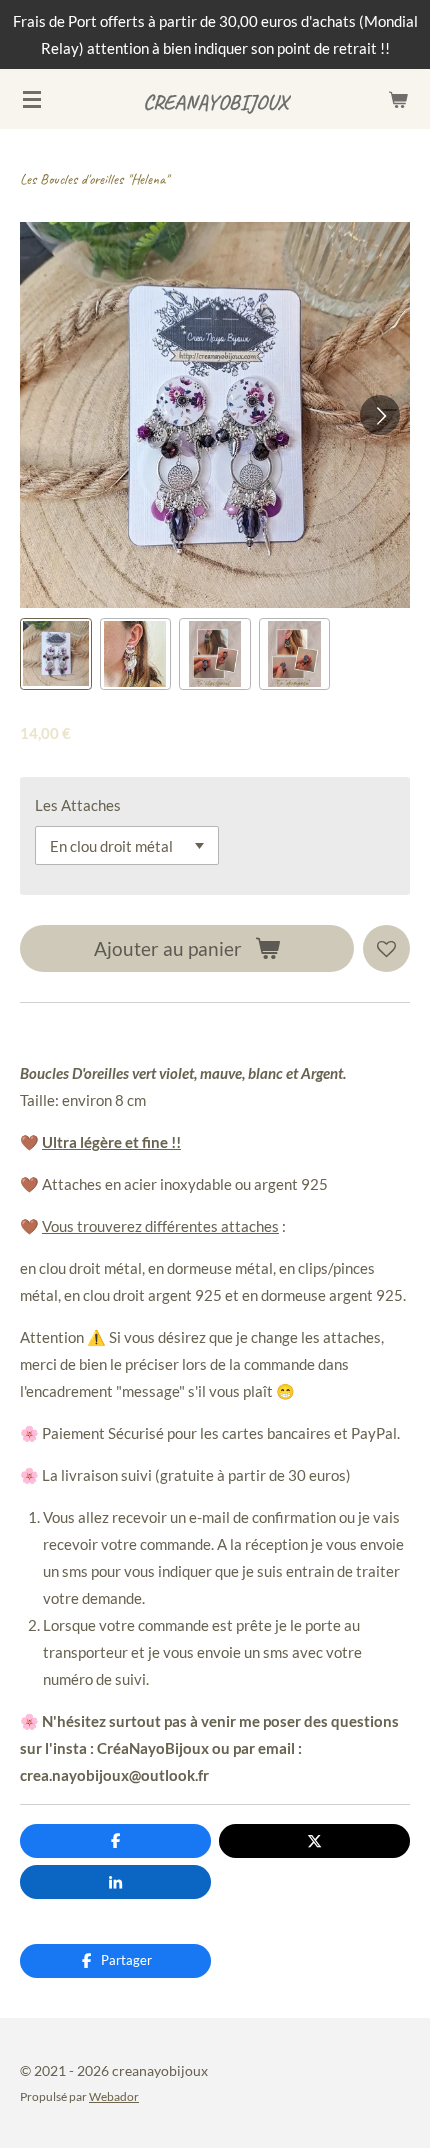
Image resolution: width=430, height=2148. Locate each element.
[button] (56, 654)
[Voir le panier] (398, 99)
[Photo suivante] (380, 415)
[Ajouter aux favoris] (386, 948)
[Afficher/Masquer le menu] (32, 99)
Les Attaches (78, 805)
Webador (114, 2096)
